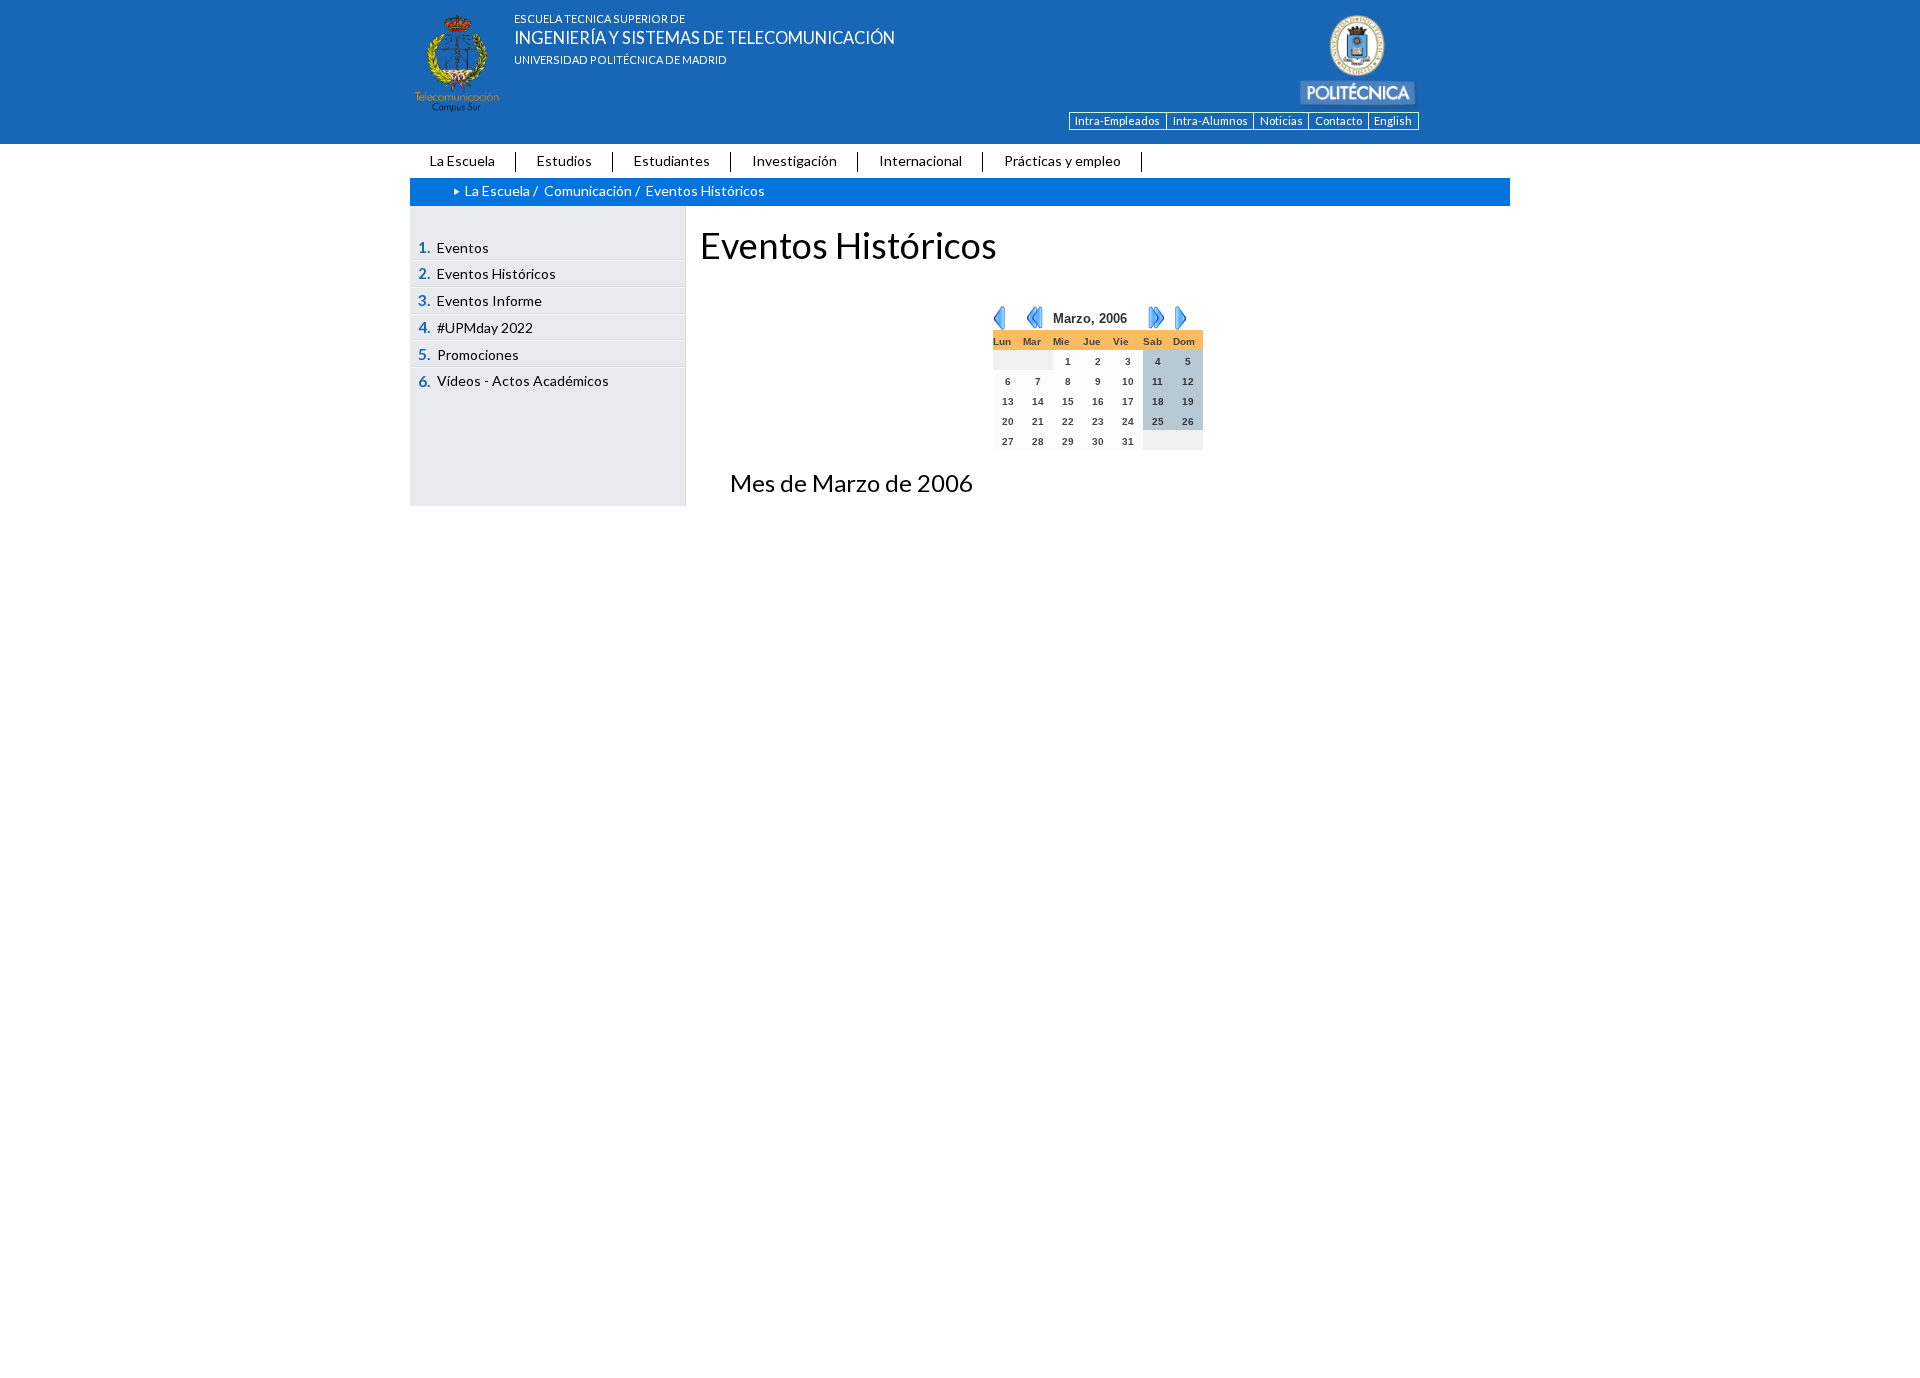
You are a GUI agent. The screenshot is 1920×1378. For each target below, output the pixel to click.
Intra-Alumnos (1210, 120)
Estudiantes (672, 160)
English (1393, 120)
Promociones (469, 354)
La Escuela (462, 160)
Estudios (564, 160)
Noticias (1281, 120)
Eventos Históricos (487, 273)
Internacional (920, 160)
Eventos (454, 247)
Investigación (794, 160)
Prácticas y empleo (1062, 160)
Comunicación (588, 190)
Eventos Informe (480, 300)
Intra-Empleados (1117, 120)
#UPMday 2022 (476, 327)
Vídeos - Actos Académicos (514, 381)
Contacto (1338, 120)
